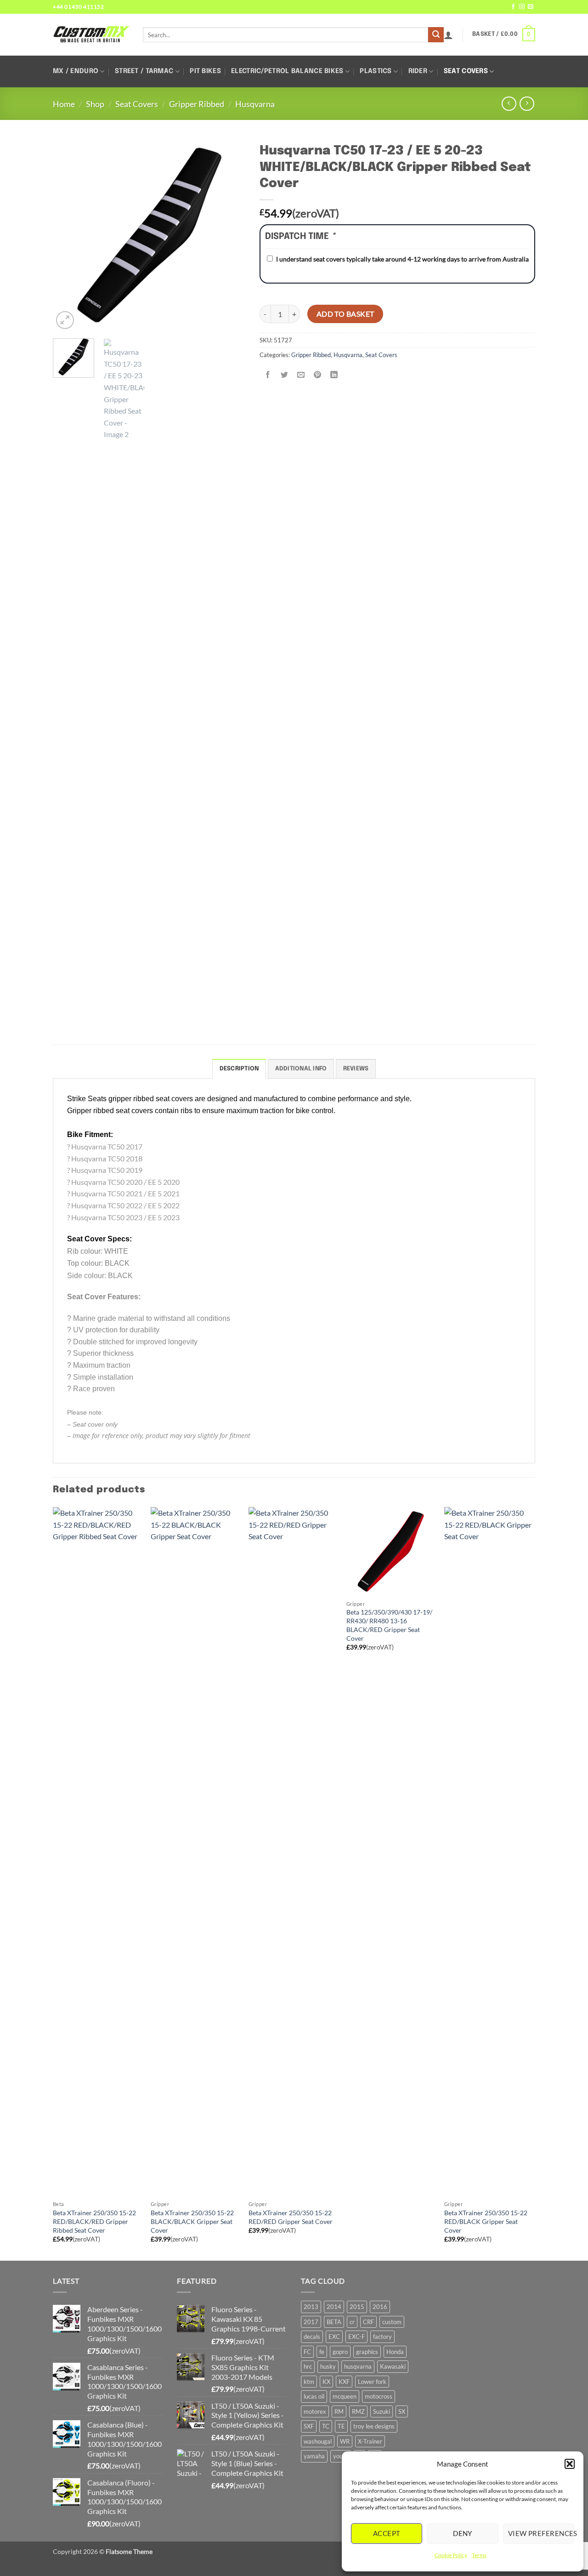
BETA (334, 2322)
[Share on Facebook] (268, 375)
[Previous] (68, 235)
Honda (395, 2352)
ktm (309, 2382)
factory (382, 2337)
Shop (95, 104)
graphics (367, 2352)
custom (392, 2322)
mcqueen (345, 2396)
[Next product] (509, 104)
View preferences (541, 2533)
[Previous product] (527, 104)
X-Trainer (370, 2441)
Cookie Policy (451, 2555)
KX (326, 2382)
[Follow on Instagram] (522, 7)
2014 (334, 2307)
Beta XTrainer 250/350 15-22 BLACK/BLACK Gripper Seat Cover (192, 2221)
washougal (318, 2441)
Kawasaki (393, 2366)
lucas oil (314, 2396)
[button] (570, 2464)
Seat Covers (466, 71)
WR (345, 2441)
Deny (463, 2533)
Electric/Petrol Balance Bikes (287, 71)
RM (339, 2411)
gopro (340, 2352)
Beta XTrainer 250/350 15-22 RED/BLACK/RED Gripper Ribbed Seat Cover (94, 2221)
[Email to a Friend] (301, 375)
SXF (309, 2426)
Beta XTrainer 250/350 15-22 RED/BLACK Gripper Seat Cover (486, 2221)
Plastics (376, 71)
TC (326, 2426)
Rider (418, 71)
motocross (379, 2396)
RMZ (358, 2411)
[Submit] (436, 35)
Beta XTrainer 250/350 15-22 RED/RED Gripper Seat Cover (291, 2217)
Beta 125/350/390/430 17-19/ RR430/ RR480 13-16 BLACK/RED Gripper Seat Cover (389, 1625)
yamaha (314, 2456)
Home (64, 104)
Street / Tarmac (144, 71)
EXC (334, 2337)
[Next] (230, 235)
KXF (344, 2382)
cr (352, 2322)
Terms (479, 2555)
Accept (387, 2533)
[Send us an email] (531, 7)
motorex (315, 2411)
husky (328, 2366)
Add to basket (345, 314)
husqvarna (358, 2366)
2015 (357, 2307)
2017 (311, 2322)
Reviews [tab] (356, 1069)
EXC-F (356, 2337)
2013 (311, 2307)
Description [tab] (239, 1069)
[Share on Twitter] (285, 375)
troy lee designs (374, 2426)
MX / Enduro (76, 71)
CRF (368, 2322)
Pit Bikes (205, 71)
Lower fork (372, 2382)
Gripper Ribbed (197, 104)
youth (341, 2456)
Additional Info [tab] (301, 1069)
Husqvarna (255, 104)
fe (322, 2352)
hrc (308, 2366)
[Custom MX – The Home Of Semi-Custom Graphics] (91, 34)
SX (402, 2411)
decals (312, 2337)
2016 (380, 2307)
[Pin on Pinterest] (318, 375)
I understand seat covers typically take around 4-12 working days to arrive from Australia (402, 259)
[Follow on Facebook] (513, 7)
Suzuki (382, 2411)
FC (307, 2352)
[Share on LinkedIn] (334, 375)
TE (341, 2426)
